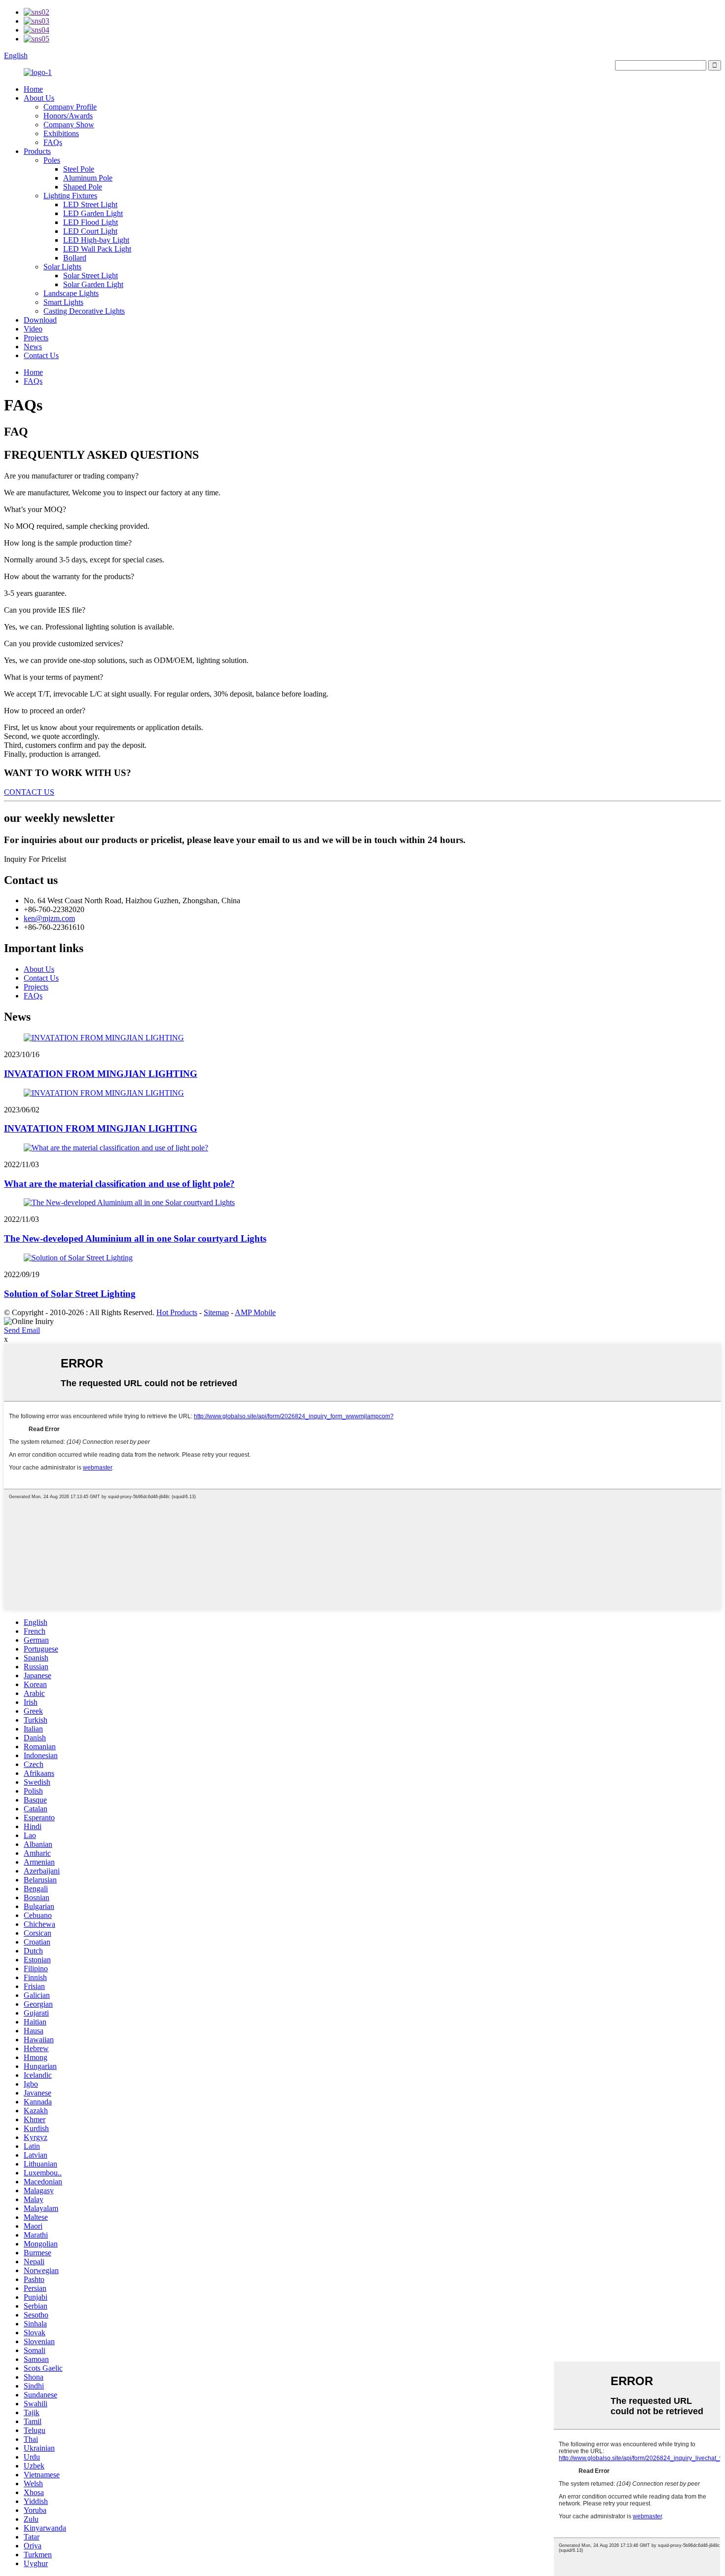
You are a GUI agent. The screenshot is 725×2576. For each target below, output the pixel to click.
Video (33, 329)
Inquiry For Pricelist (35, 859)
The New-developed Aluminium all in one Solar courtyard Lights (135, 1238)
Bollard (75, 258)
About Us (39, 98)
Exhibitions (61, 133)
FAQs (53, 142)
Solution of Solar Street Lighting (70, 1294)
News (33, 347)
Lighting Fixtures (70, 196)
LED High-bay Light (96, 240)
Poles (52, 160)
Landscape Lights (71, 293)
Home (33, 89)
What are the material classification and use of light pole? (119, 1184)
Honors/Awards (68, 116)
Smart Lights (63, 302)
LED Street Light (90, 204)
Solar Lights (62, 267)
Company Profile (70, 107)
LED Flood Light (91, 222)
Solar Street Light (91, 276)
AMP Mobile (255, 1312)
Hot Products (177, 1312)
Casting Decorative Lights (84, 311)
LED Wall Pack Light (97, 249)
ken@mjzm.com (49, 918)
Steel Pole (79, 169)
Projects (36, 338)
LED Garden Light (93, 213)
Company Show (69, 125)
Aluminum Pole (88, 178)
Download (40, 320)
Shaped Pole (83, 187)
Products (37, 151)
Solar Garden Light (93, 284)
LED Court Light (90, 231)
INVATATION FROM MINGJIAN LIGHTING (101, 1074)
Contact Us (41, 355)
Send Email (22, 1330)
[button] (29, 792)
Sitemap (216, 1312)
